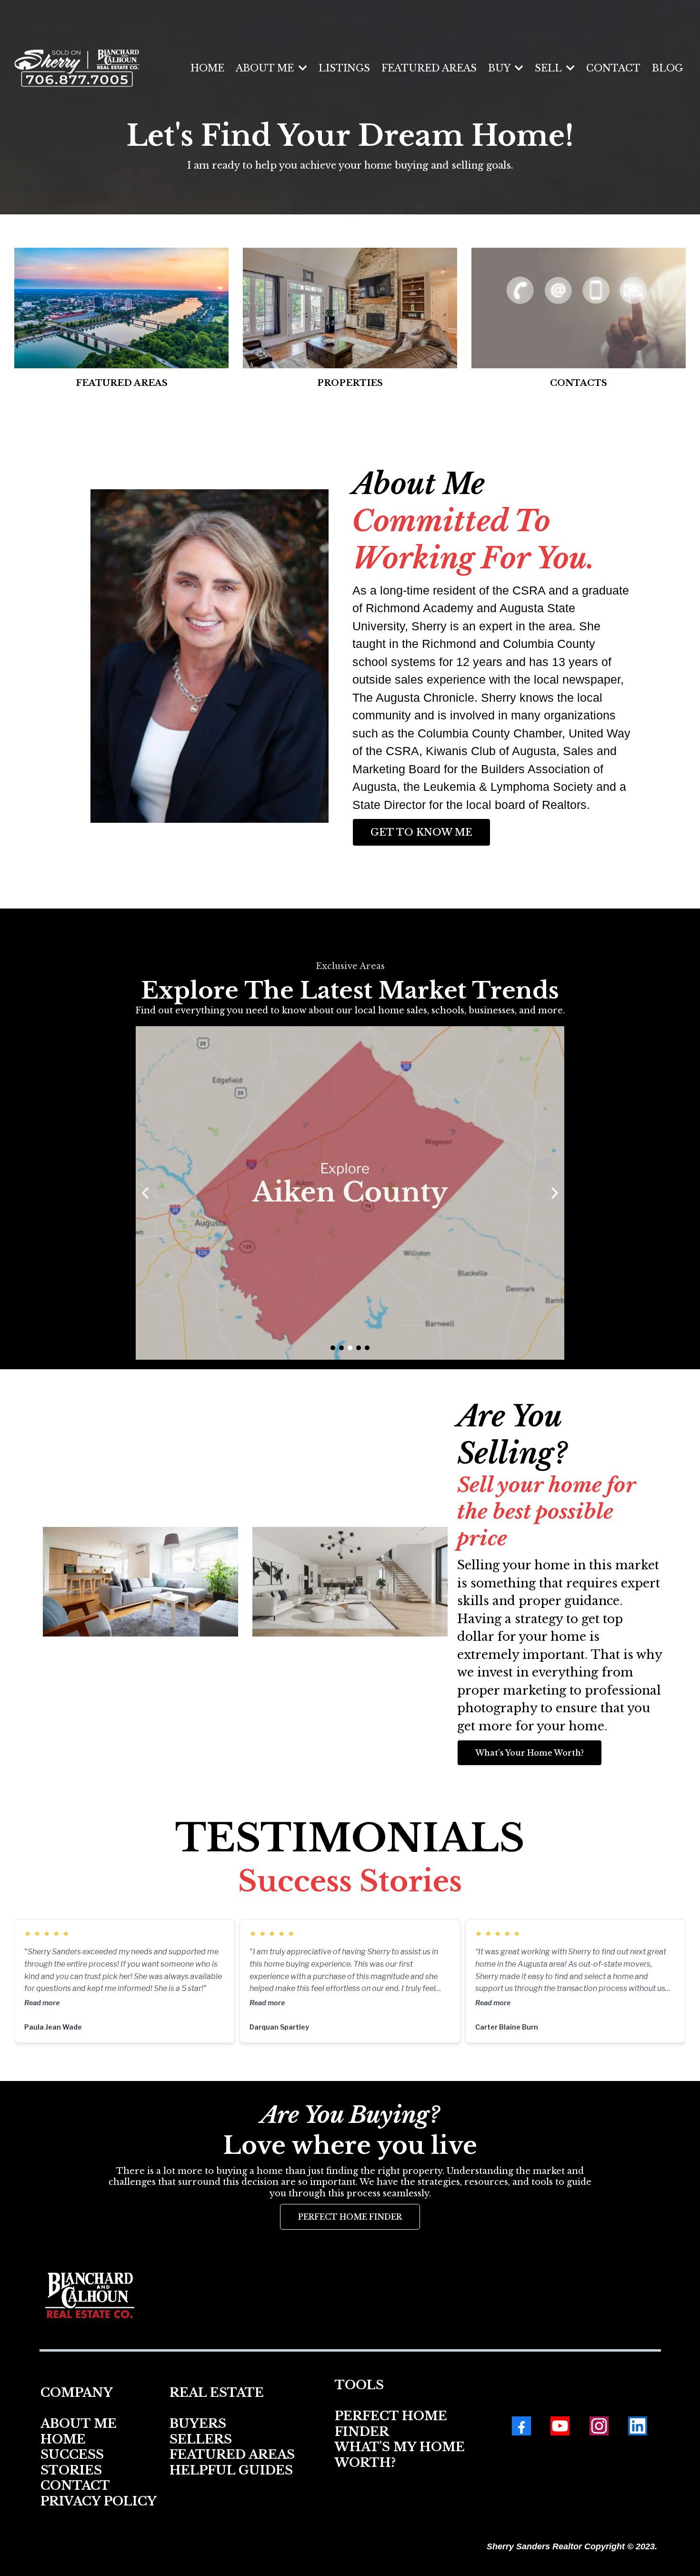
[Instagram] (599, 2426)
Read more (42, 2003)
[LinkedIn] (638, 2426)
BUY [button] (500, 68)
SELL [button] (550, 68)
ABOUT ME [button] (266, 68)
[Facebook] (521, 2426)
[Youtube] (560, 2426)
